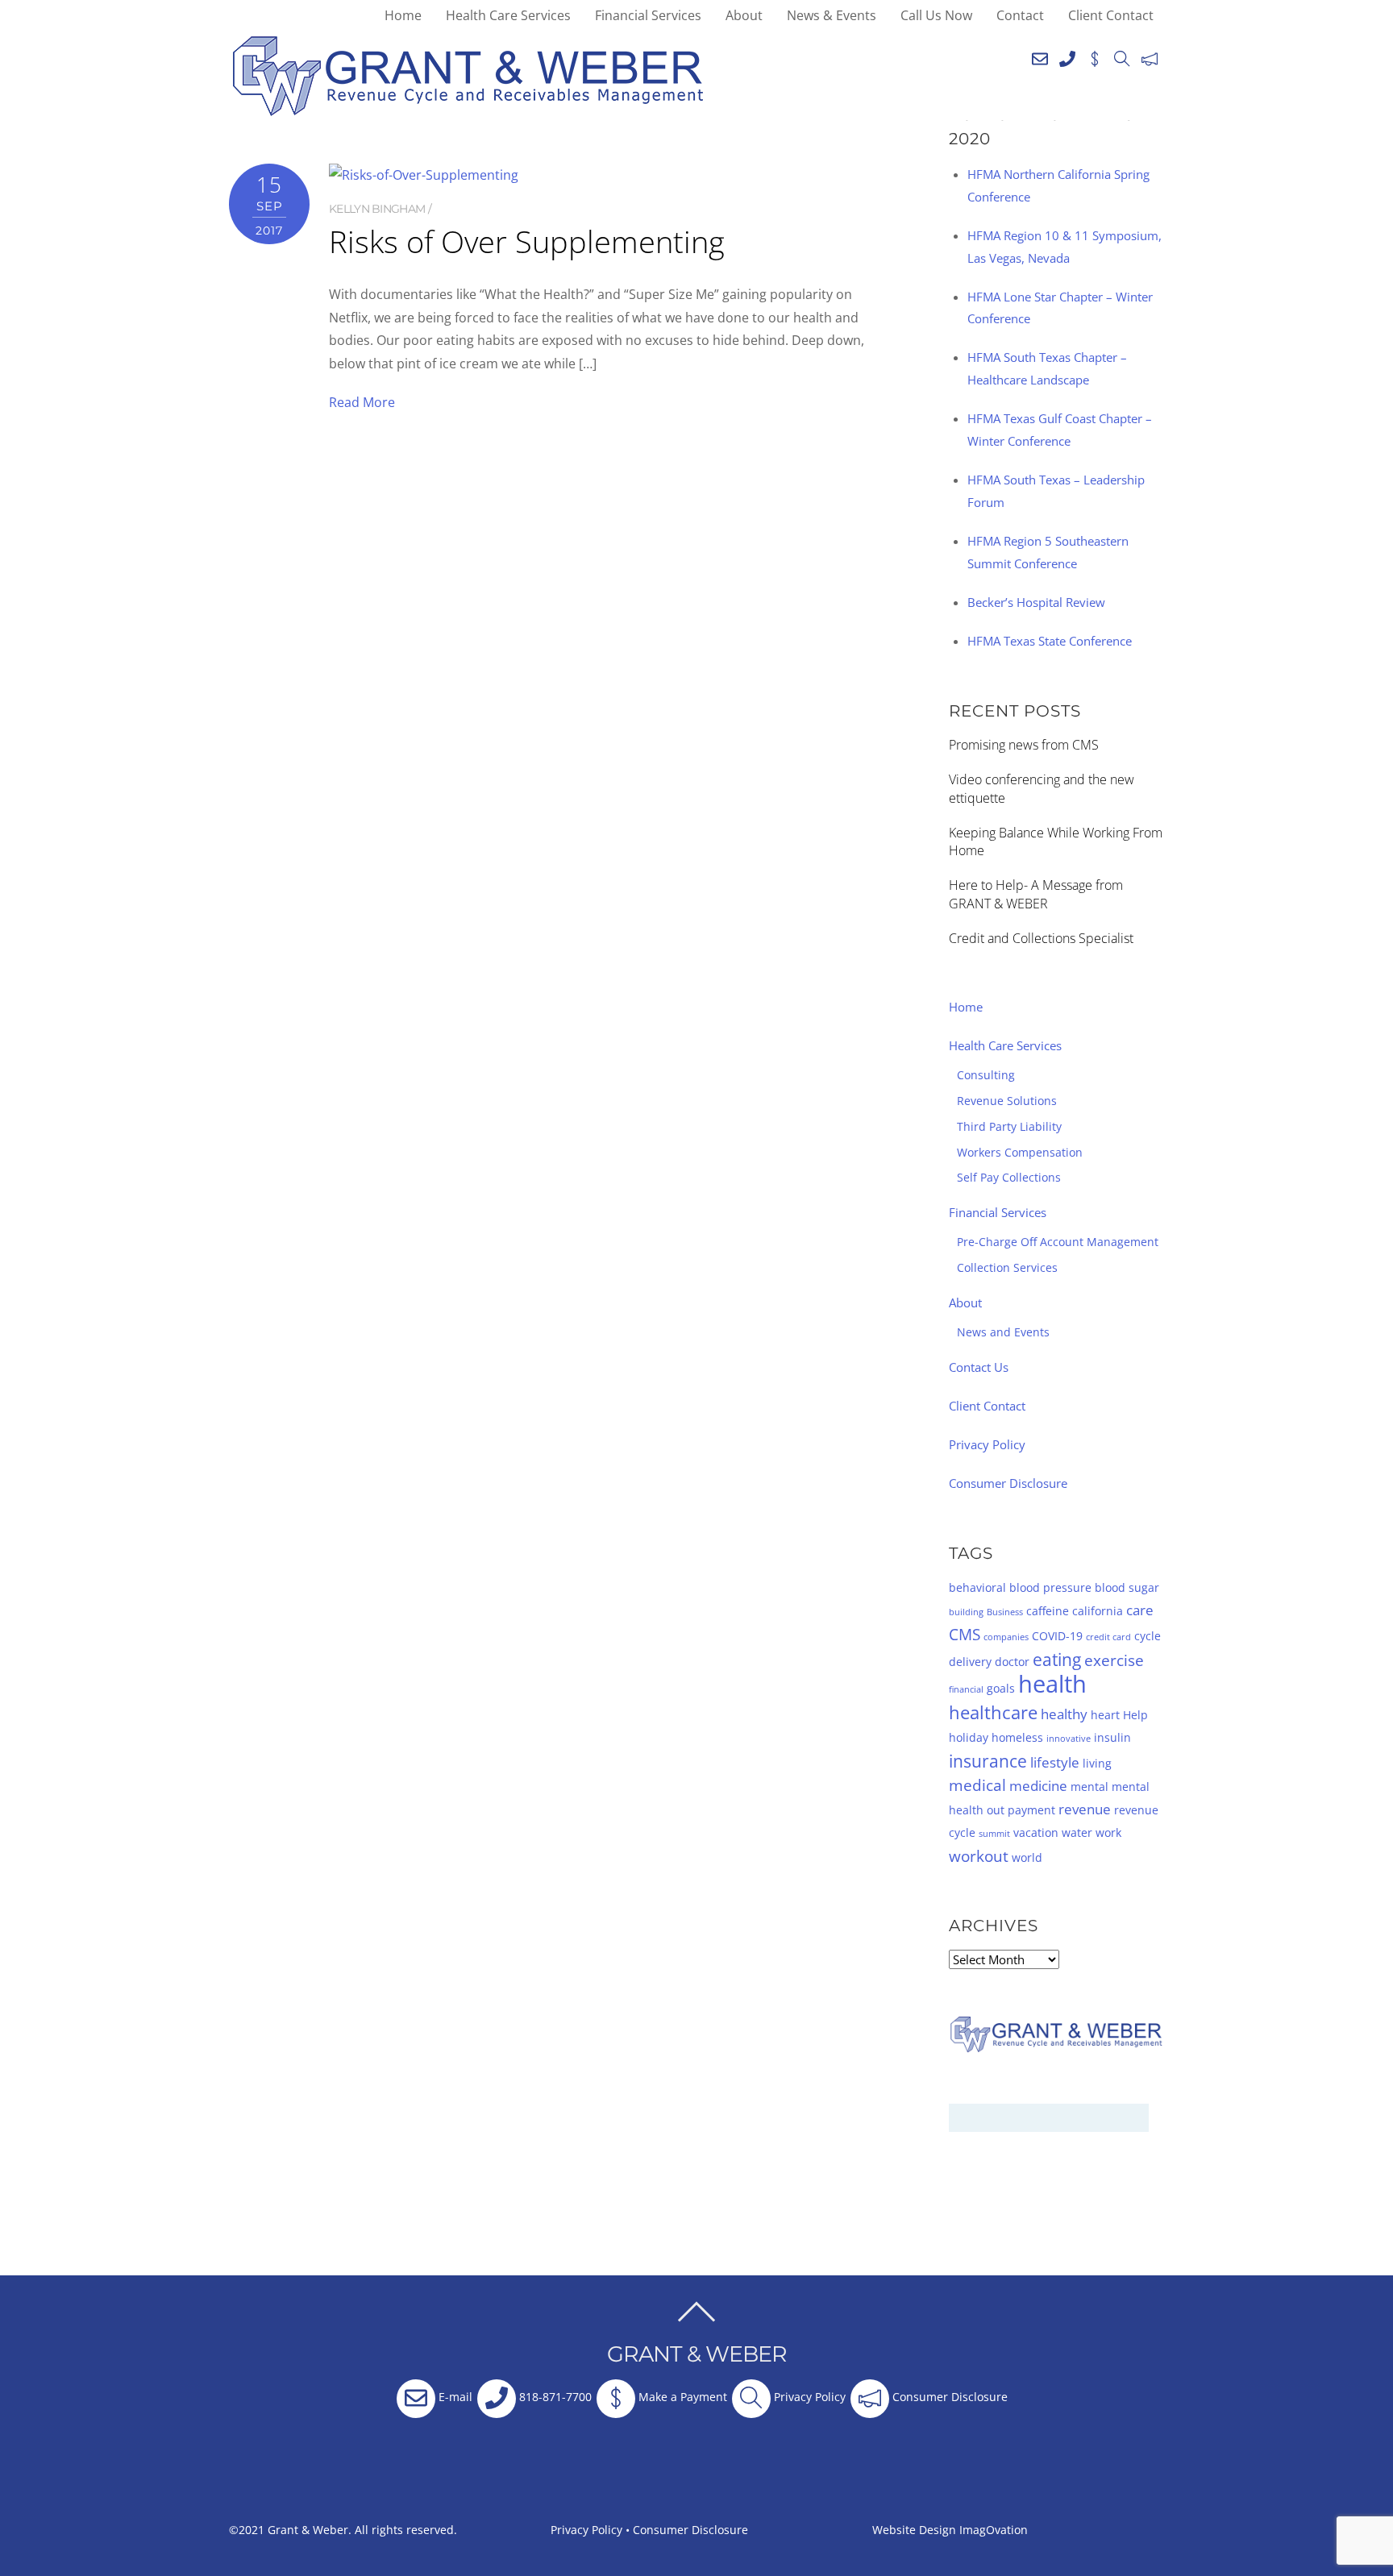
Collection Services (1007, 1267)
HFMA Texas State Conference (1050, 641)
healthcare (993, 1712)
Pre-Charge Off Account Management (1058, 1242)
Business (1005, 1612)
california (1098, 1611)
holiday (969, 1737)
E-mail (454, 2397)
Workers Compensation (1020, 1152)
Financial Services (648, 15)
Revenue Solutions (1007, 1101)
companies (1006, 1637)
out (996, 1810)
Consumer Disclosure (1008, 1483)
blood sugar (1127, 1587)
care (1140, 1610)
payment (1031, 1810)
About (744, 15)
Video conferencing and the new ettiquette (1042, 789)
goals (1001, 1688)
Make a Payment (681, 2397)
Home (403, 15)
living (1097, 1763)
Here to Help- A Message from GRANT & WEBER (1036, 894)
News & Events (832, 15)
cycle (1148, 1636)
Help (1135, 1715)
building (966, 1612)
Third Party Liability (1009, 1126)
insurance (988, 1761)
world (1027, 1857)
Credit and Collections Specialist (1041, 938)
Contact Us (979, 1367)
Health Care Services (508, 15)
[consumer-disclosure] (1150, 56)
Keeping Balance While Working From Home (1056, 842)
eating (1057, 1660)
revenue (1085, 1809)
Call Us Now (936, 15)
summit (994, 1834)
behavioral (977, 1587)
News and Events (1003, 1332)
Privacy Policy (987, 1444)
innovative (1069, 1739)
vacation (1036, 1832)
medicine (1038, 1786)
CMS (965, 1635)
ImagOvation (994, 2530)
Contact (1020, 15)
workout (979, 1856)
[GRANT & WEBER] (468, 109)
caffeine (1048, 1611)
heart (1105, 1715)
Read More (362, 402)
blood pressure (1050, 1587)
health (1052, 1684)
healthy (1064, 1714)
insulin (1112, 1737)
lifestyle (1055, 1762)
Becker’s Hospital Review (1036, 602)
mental (1089, 1787)
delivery (970, 1662)
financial (966, 1689)
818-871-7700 (554, 2397)
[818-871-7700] (1067, 56)
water (1077, 1832)
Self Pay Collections (1009, 1177)
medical (977, 1785)
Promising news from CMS (1024, 745)
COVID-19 (1057, 1636)
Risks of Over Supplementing (527, 241)
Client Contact (1111, 15)
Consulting (986, 1075)
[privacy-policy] (1122, 56)
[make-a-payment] (1095, 56)
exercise (1114, 1660)
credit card (1108, 1637)
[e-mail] (1040, 56)
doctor (1012, 1662)
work (1108, 1832)
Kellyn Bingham (377, 209)
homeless (1017, 1737)
